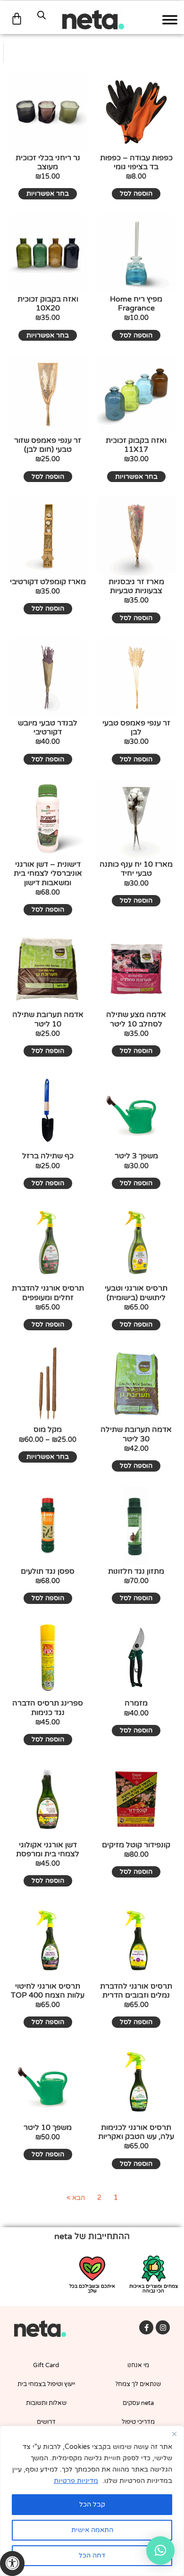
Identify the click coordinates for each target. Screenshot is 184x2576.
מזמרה (136, 1703)
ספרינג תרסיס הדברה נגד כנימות (48, 1708)
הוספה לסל (136, 194)
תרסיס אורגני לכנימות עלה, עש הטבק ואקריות (136, 2132)
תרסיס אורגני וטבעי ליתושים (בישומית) (136, 1293)
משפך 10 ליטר (48, 2128)
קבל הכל (92, 2504)
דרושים (46, 2422)
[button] (160, 2550)
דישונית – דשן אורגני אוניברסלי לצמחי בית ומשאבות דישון (48, 873)
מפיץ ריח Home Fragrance (136, 304)
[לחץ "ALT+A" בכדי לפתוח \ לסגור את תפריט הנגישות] (12, 2563)
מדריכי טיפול (138, 2422)
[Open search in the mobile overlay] (42, 15)
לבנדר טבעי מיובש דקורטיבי (48, 728)
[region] (92, 2501)
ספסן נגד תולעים (48, 1571)
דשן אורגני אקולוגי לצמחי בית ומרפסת (48, 1849)
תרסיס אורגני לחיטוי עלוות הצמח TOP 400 (48, 1991)
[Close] (174, 2434)
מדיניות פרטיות (76, 2481)
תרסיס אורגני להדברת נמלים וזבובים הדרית (136, 1991)
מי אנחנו (138, 2365)
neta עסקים (138, 2403)
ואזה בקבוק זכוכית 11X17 (136, 445)
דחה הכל (92, 2555)
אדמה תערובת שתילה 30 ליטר (136, 1434)
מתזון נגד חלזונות (136, 1571)
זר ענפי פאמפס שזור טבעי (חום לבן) (48, 445)
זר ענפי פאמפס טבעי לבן (136, 728)
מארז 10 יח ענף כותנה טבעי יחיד (136, 869)
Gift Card (46, 2365)
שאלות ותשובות (46, 2403)
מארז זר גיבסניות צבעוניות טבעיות (136, 586)
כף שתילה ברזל (48, 1156)
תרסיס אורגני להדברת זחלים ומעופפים (48, 1293)
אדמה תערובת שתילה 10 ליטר (48, 1019)
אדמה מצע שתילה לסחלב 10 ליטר (136, 1019)
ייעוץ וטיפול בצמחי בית (46, 2384)
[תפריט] (170, 20)
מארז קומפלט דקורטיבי (48, 582)
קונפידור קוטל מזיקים (136, 1845)
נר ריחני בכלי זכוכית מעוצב (48, 162)
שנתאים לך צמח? (138, 2384)
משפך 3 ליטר (136, 1156)
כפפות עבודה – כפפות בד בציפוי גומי (136, 162)
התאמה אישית (92, 2530)
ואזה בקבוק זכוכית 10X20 (48, 304)
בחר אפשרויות (48, 194)
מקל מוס (48, 1430)
